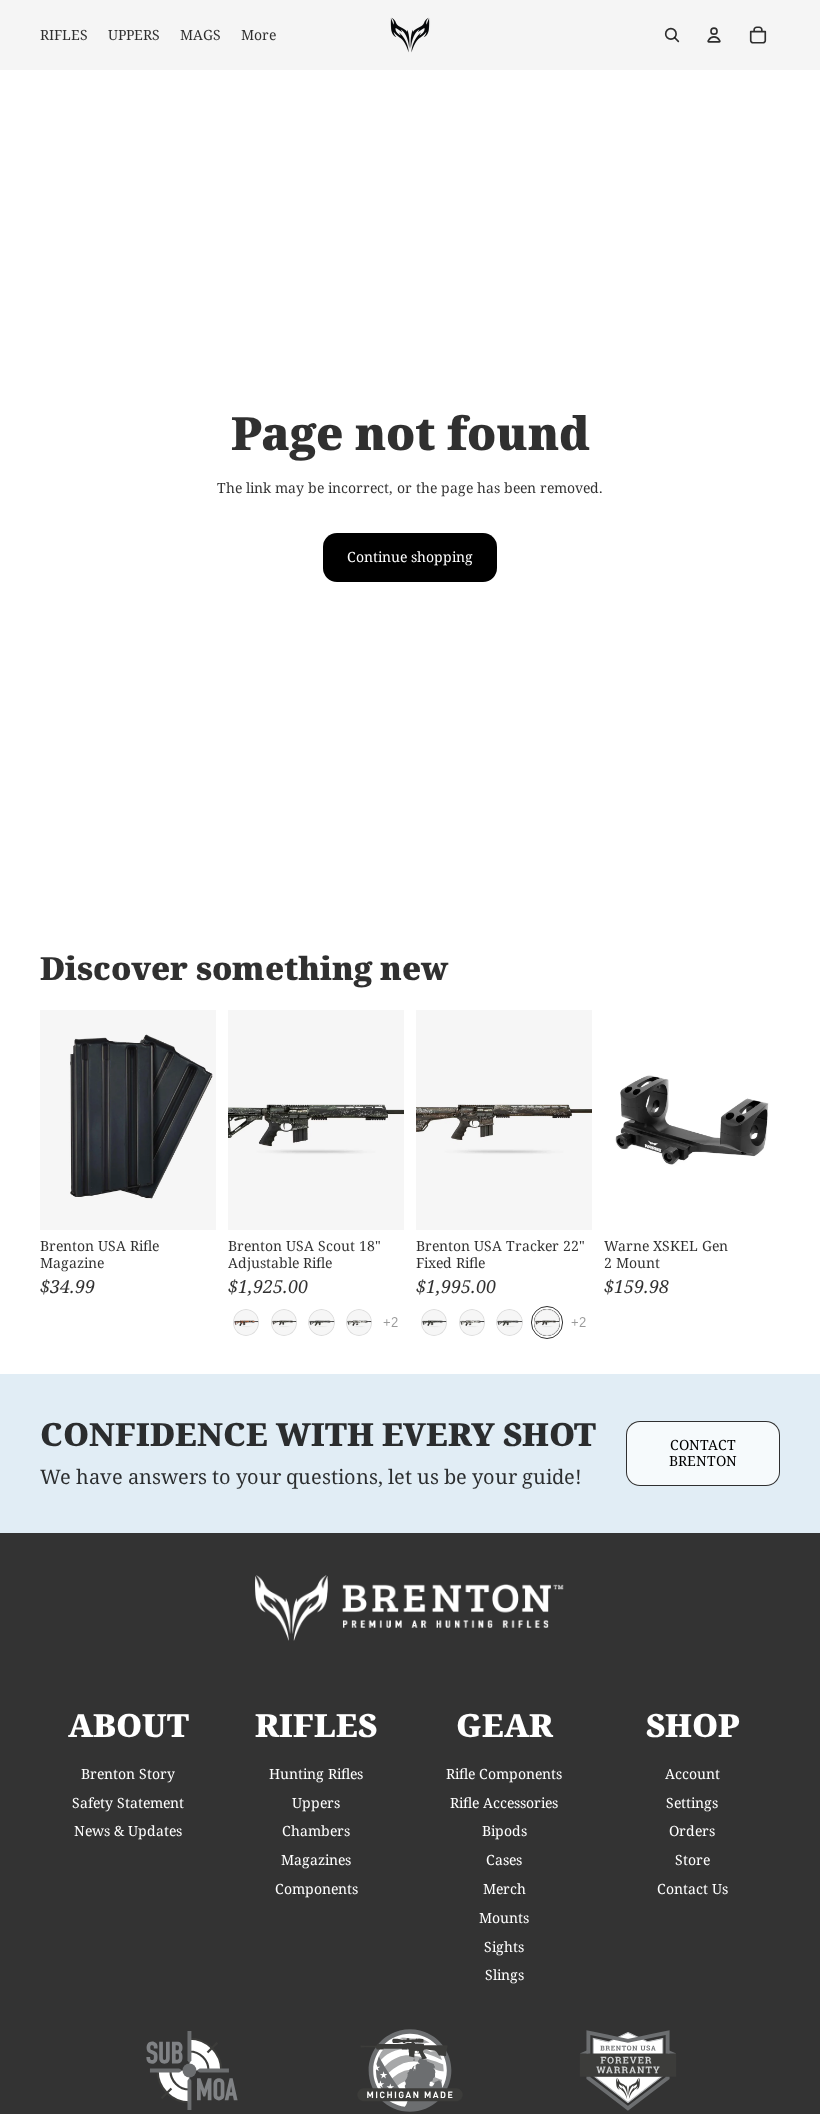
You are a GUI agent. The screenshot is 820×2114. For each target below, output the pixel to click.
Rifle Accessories (504, 1802)
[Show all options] (390, 1322)
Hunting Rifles (316, 1773)
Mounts (504, 1917)
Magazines (316, 1859)
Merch (504, 1888)
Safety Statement (128, 1802)
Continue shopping (410, 556)
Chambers (316, 1830)
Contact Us (692, 1888)
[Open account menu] (714, 35)
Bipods (504, 1830)
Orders (692, 1830)
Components (316, 1888)
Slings (504, 1974)
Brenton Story (128, 1773)
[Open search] (672, 35)
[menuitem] (258, 35)
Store (692, 1859)
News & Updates (128, 1830)
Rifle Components (504, 1773)
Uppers (316, 1802)
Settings (692, 1802)
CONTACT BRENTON (703, 1453)
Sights (504, 1946)
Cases (504, 1859)
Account (692, 1773)
